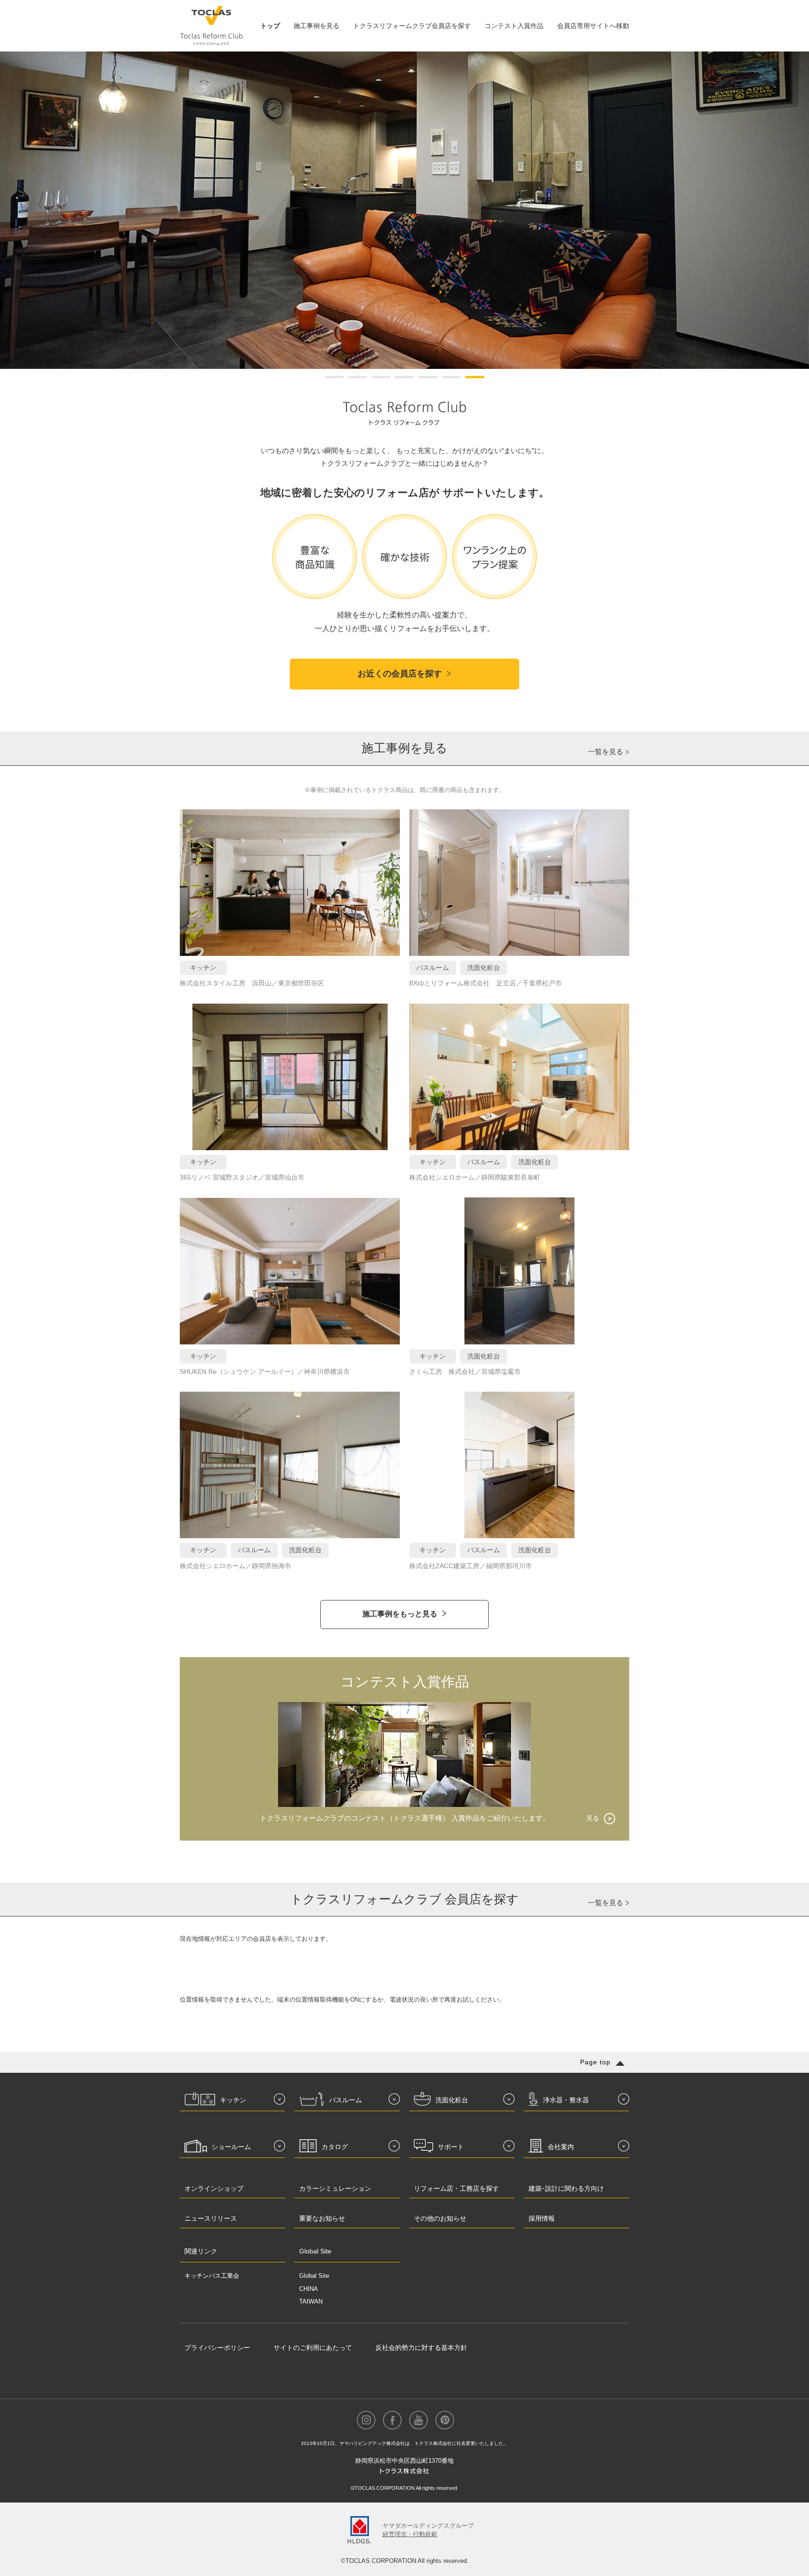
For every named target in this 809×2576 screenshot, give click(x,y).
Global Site (314, 2276)
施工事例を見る (316, 26)
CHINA (309, 2289)
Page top (595, 2062)
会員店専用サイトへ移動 (593, 26)
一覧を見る (606, 752)
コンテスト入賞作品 (514, 26)
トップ (270, 26)
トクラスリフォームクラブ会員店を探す (412, 26)
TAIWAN (311, 2301)
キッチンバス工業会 (212, 2276)
